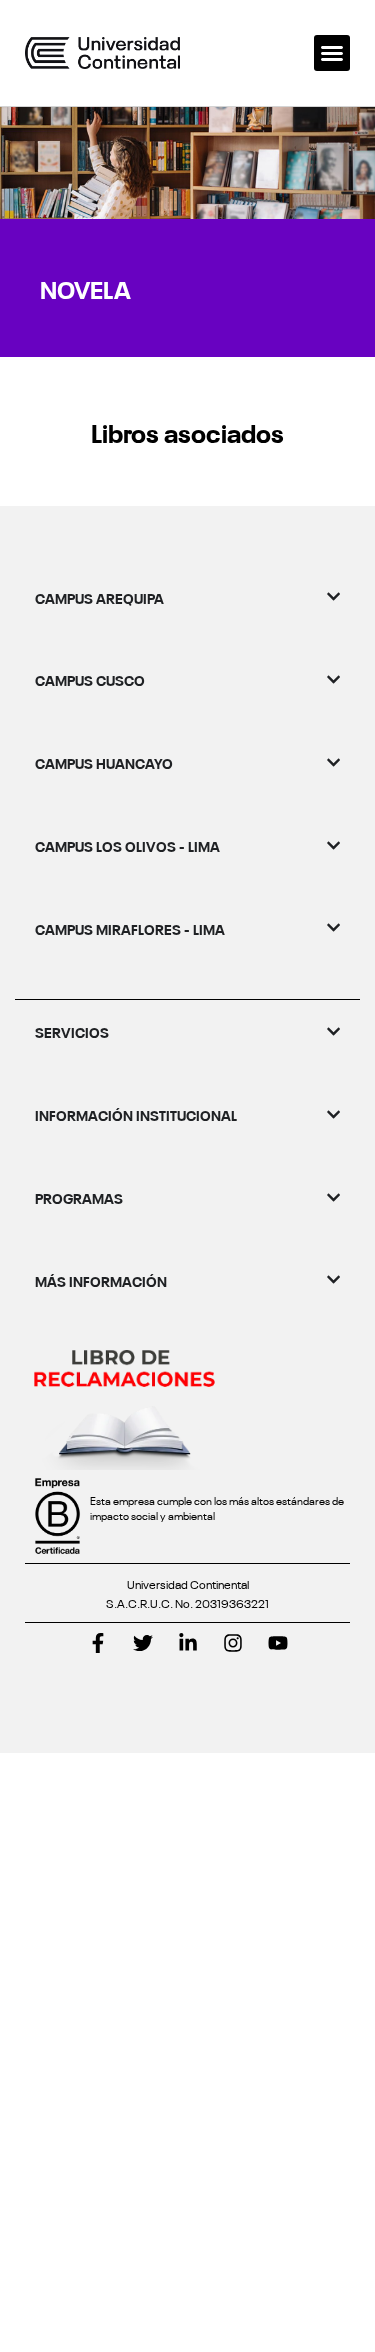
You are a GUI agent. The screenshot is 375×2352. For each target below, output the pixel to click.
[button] (332, 53)
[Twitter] (143, 1643)
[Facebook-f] (98, 1643)
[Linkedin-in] (188, 1643)
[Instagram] (233, 1643)
